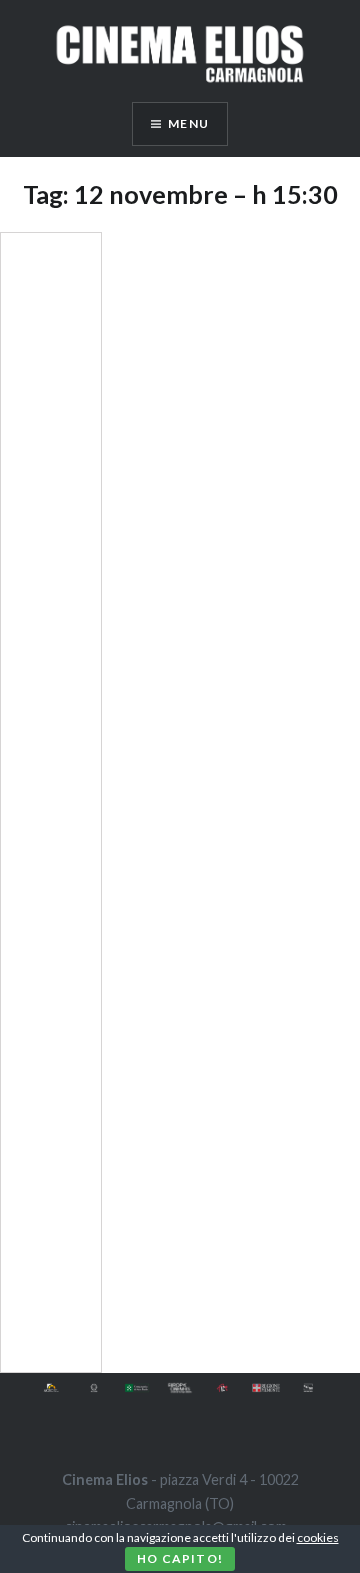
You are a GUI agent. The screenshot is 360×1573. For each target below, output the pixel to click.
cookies (318, 1537)
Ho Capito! (180, 1558)
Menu (188, 123)
